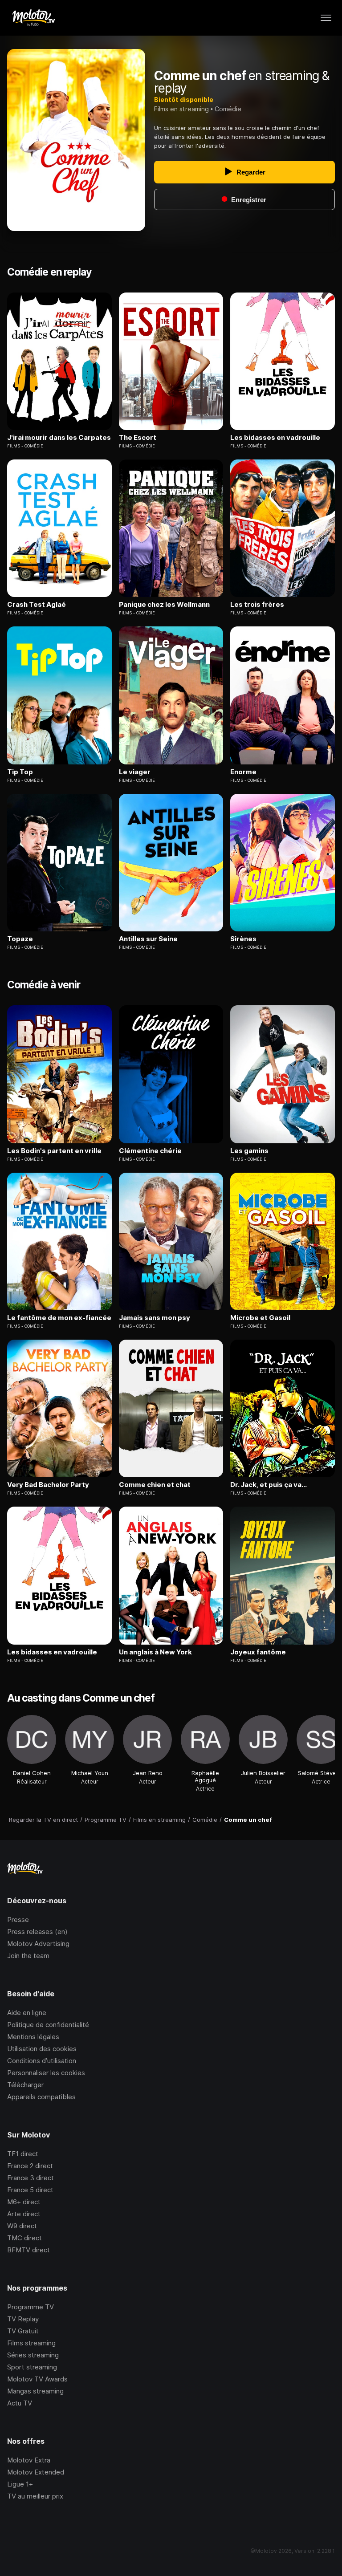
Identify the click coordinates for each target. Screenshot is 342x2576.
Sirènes (243, 939)
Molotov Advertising (38, 1944)
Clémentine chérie (150, 1151)
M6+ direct (24, 2202)
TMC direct (24, 2238)
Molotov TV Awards (37, 2379)
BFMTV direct (28, 2250)
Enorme (243, 772)
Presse (18, 1920)
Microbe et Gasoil (260, 1318)
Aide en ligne (27, 2013)
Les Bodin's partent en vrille (54, 1151)
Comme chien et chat (155, 1485)
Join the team (28, 1956)
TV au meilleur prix (35, 2496)
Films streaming (31, 2343)
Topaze (20, 939)
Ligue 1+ (20, 2484)
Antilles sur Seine (148, 939)
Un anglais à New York (155, 1652)
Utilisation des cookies (42, 2049)
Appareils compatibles (41, 2097)
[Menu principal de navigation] (326, 18)
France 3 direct (31, 2178)
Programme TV (31, 2307)
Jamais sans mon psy (155, 1318)
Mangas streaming (35, 2391)
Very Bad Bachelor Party (48, 1485)
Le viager (135, 772)
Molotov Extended (36, 2472)
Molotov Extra (29, 2460)
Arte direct (24, 2214)
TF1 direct (23, 2154)
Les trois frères (257, 605)
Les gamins (249, 1151)
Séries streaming (33, 2355)
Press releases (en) (37, 1932)
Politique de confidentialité (48, 2025)
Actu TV (20, 2403)
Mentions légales (33, 2037)
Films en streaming (181, 109)
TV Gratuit (23, 2331)
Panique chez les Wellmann (164, 605)
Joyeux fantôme (258, 1652)
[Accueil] (33, 18)
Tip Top (20, 772)
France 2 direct (30, 2166)
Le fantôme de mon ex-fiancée (59, 1318)
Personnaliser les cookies (46, 2073)
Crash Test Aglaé (37, 605)
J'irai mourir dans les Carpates (59, 438)
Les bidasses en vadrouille (275, 438)
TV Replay (23, 2319)
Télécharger (25, 2085)
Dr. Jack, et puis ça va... (269, 1485)
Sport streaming (32, 2367)
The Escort (138, 438)
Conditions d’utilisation (42, 2061)
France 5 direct (30, 2190)
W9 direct (22, 2226)
